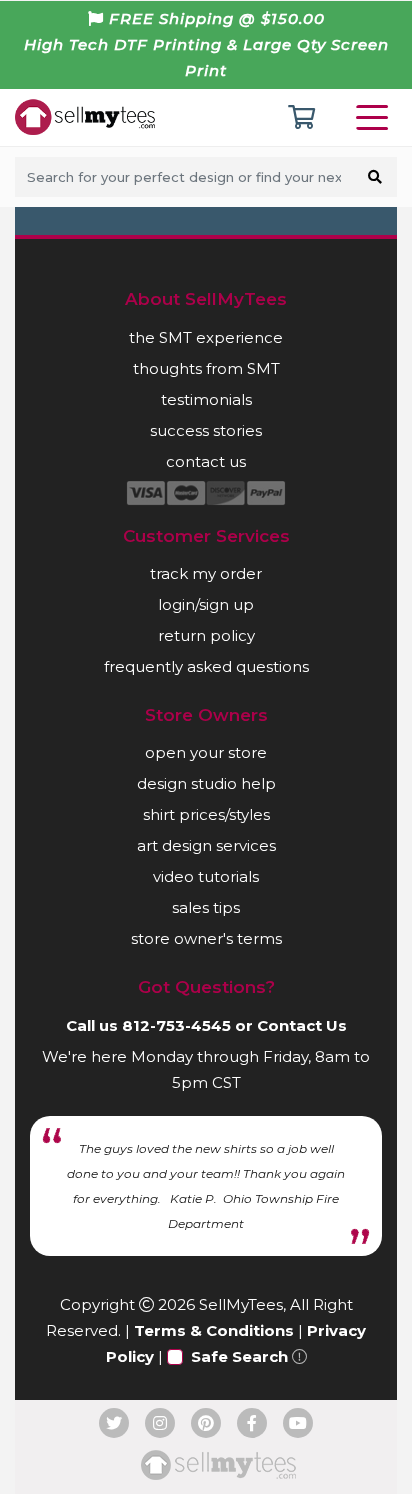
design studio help (206, 783)
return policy (206, 635)
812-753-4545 (176, 1025)
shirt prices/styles (206, 814)
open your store (206, 752)
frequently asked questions (206, 666)
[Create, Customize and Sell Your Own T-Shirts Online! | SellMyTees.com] (85, 116)
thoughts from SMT (206, 368)
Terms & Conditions (214, 1330)
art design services (206, 845)
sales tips (206, 907)
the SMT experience (206, 337)
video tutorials (206, 876)
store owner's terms (206, 938)
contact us (206, 461)
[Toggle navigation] (376, 117)
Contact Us (302, 1025)
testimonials (206, 399)
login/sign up (206, 604)
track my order (206, 573)
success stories (206, 430)
